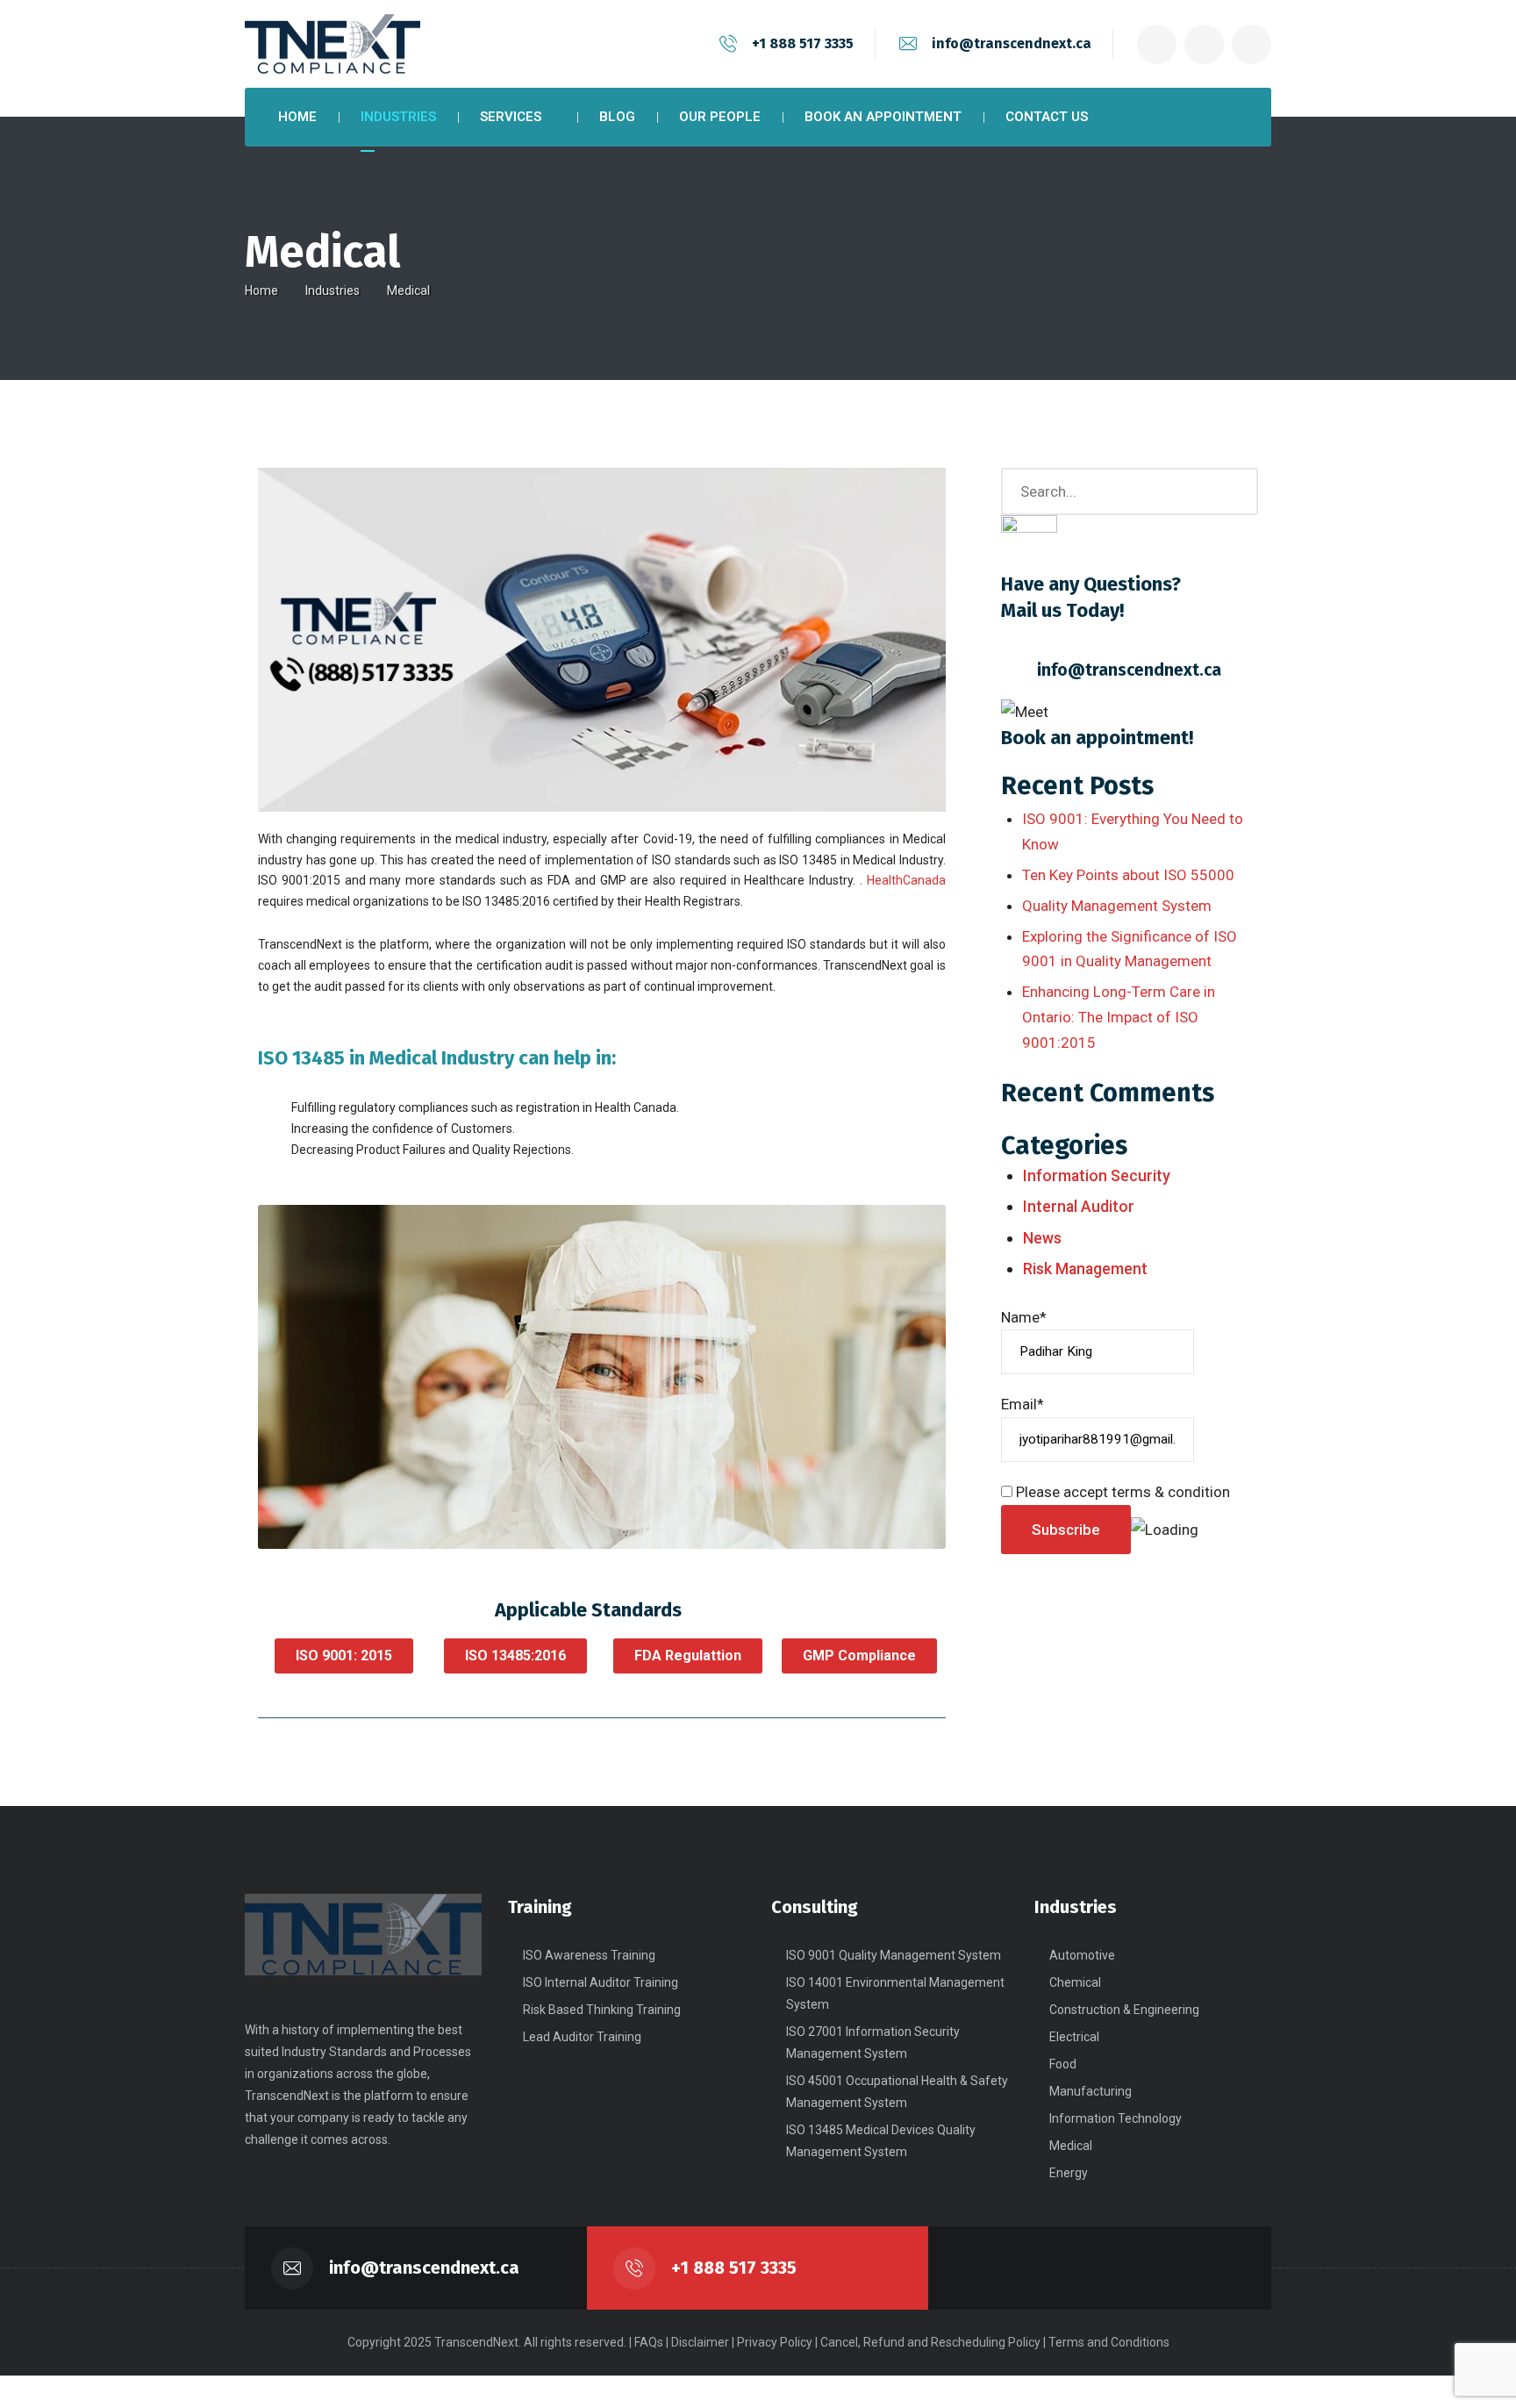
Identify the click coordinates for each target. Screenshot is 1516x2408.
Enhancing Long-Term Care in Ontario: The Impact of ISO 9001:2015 (1119, 1017)
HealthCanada (906, 880)
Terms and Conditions (1109, 2342)
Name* (1024, 1317)
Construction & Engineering (1124, 2010)
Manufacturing (1091, 2091)
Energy (1069, 2173)
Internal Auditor (1079, 1206)
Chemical (1075, 1982)
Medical (1071, 2146)
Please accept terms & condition (1121, 1492)
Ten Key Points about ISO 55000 (1128, 875)
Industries (333, 290)
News (1042, 1238)
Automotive (1082, 1955)
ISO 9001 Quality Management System (894, 1955)
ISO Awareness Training (589, 1955)
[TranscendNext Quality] (333, 44)
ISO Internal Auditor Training (601, 1982)
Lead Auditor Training (582, 2037)
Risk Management (1085, 1268)
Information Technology (1116, 2118)
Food (1063, 2064)
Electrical (1074, 2037)
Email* (1023, 1404)
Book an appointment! (1097, 738)
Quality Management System (1117, 906)
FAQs (649, 2342)
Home (261, 290)
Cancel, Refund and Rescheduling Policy (930, 2342)
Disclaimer (700, 2342)
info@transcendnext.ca (1012, 43)
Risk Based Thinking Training (602, 2010)
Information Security (1097, 1175)
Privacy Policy (775, 2342)
